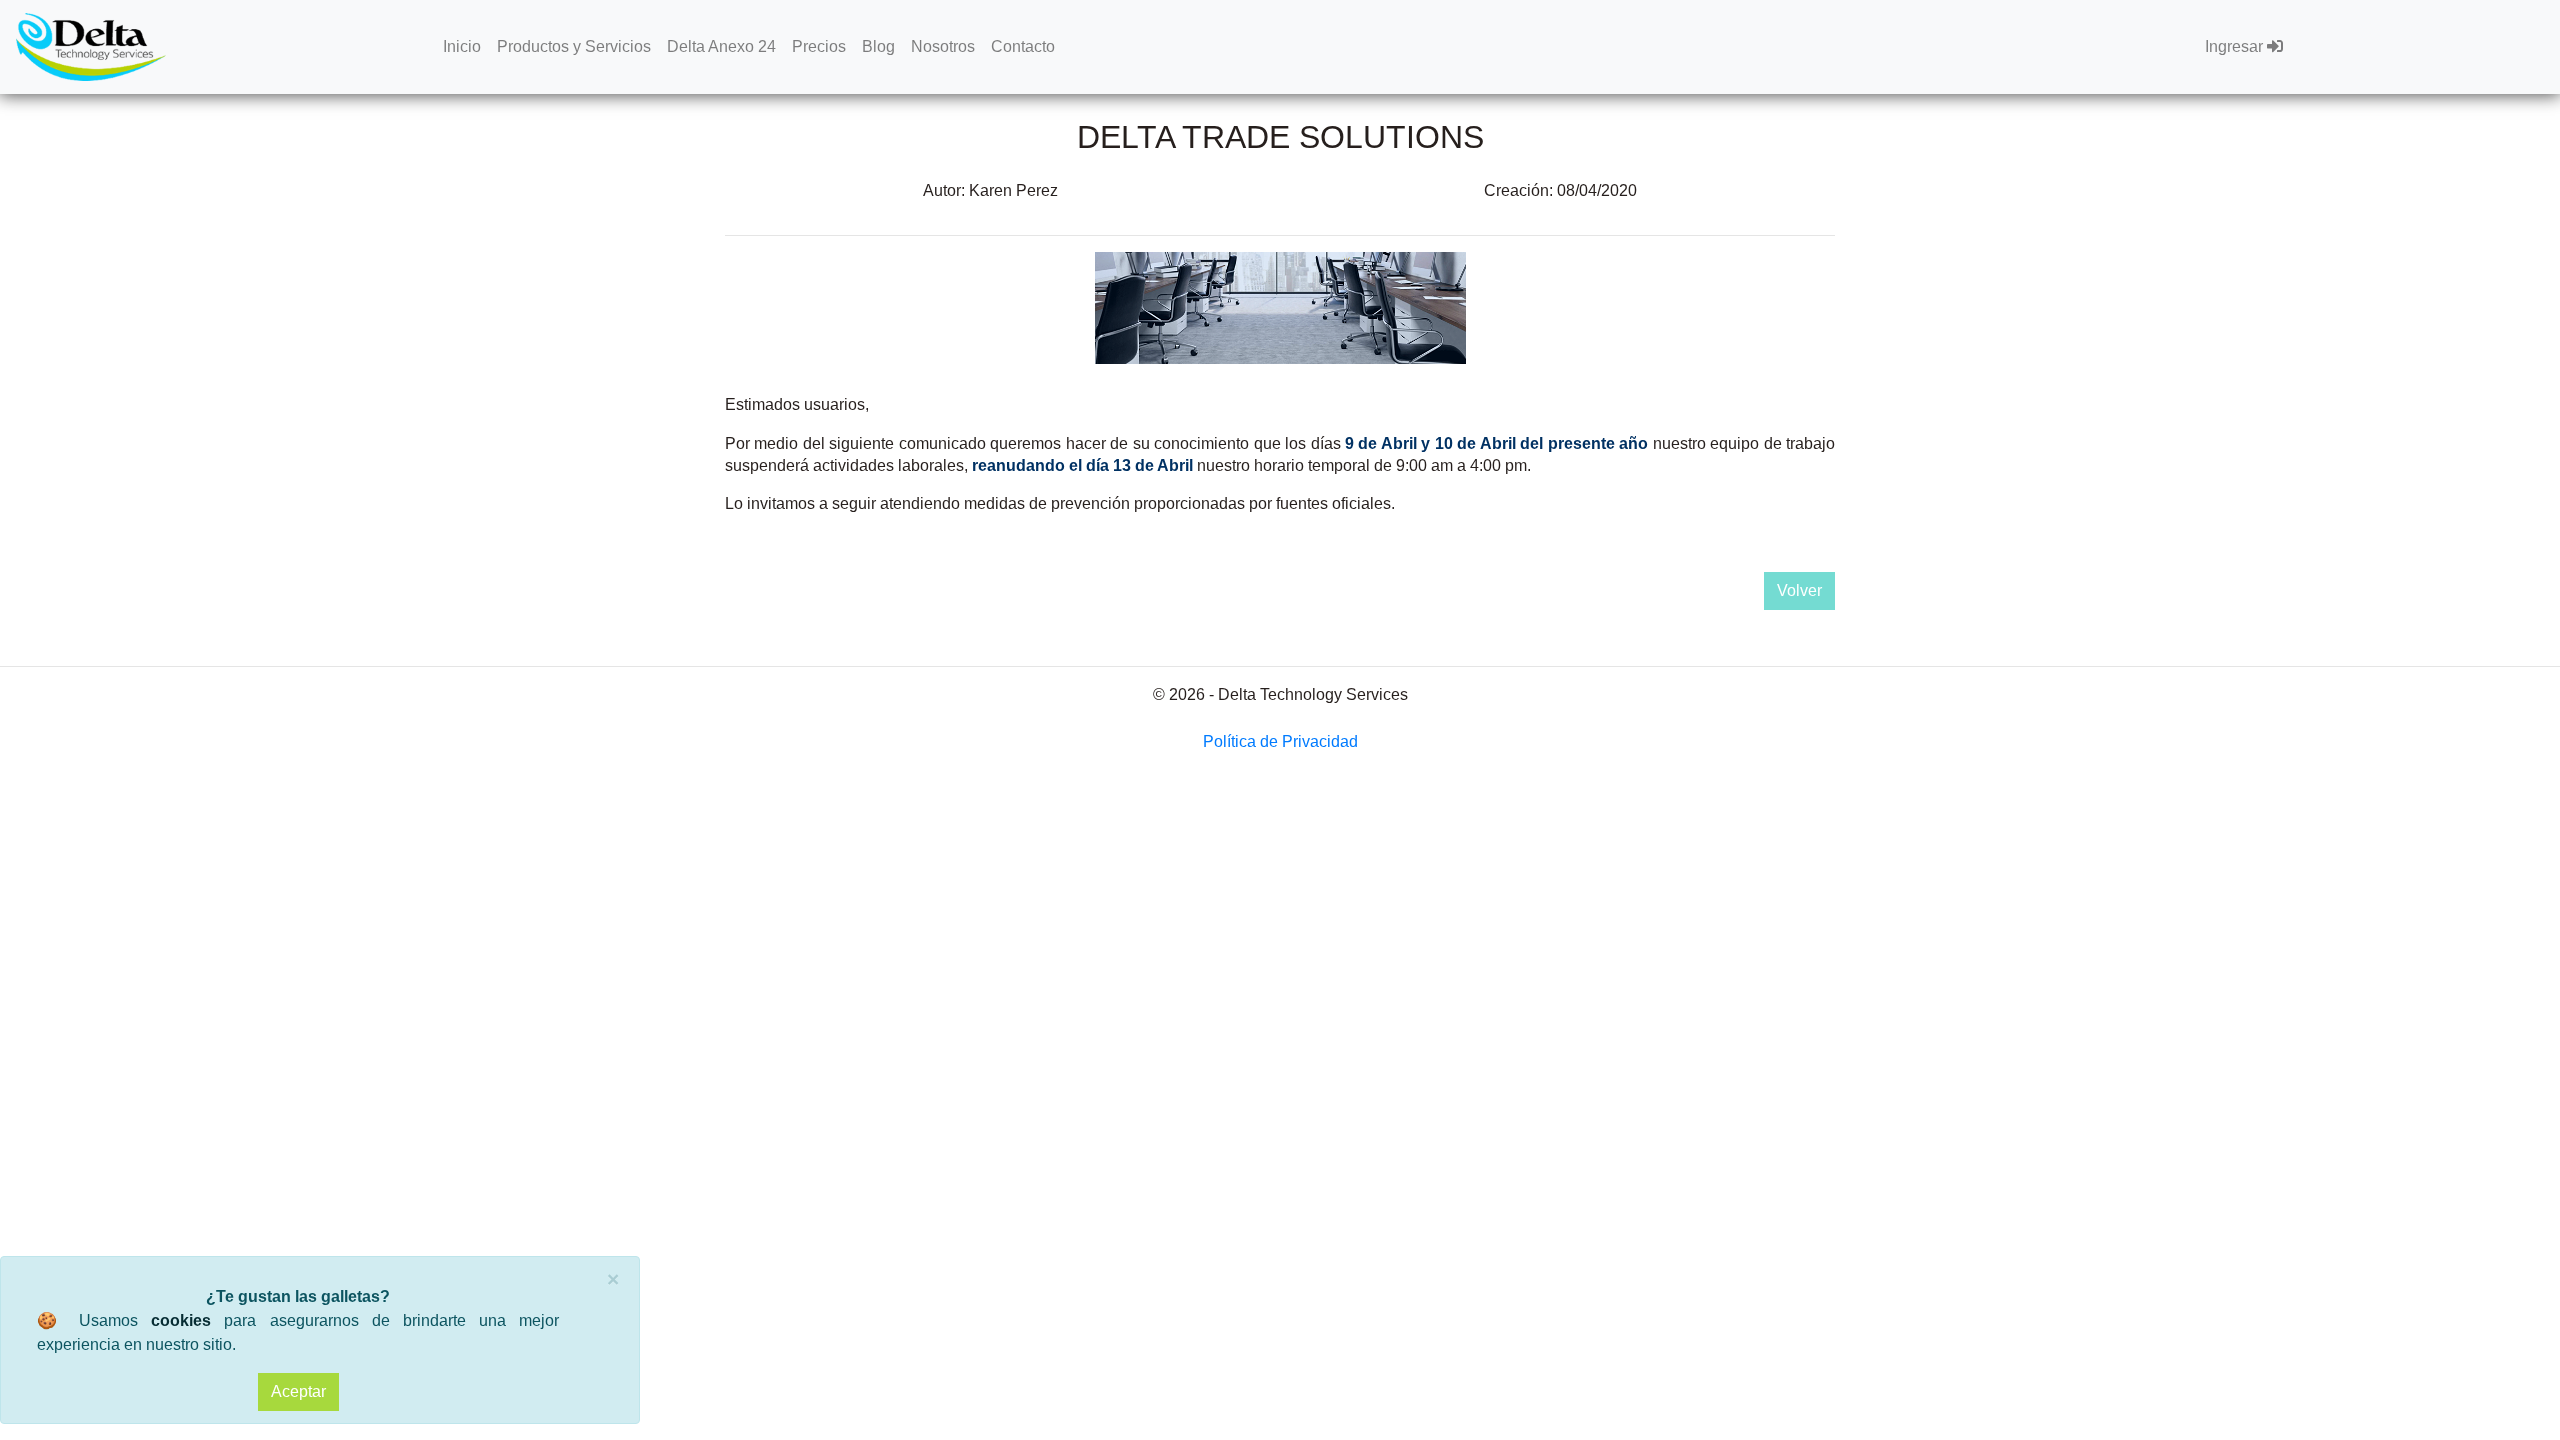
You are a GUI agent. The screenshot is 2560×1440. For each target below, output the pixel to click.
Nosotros (943, 46)
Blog (878, 46)
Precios (819, 46)
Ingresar (2236, 46)
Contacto (1023, 46)
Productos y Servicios (574, 46)
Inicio (462, 46)
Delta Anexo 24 (721, 46)
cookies (181, 1320)
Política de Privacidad (1280, 741)
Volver (1799, 590)
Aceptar (298, 1391)
